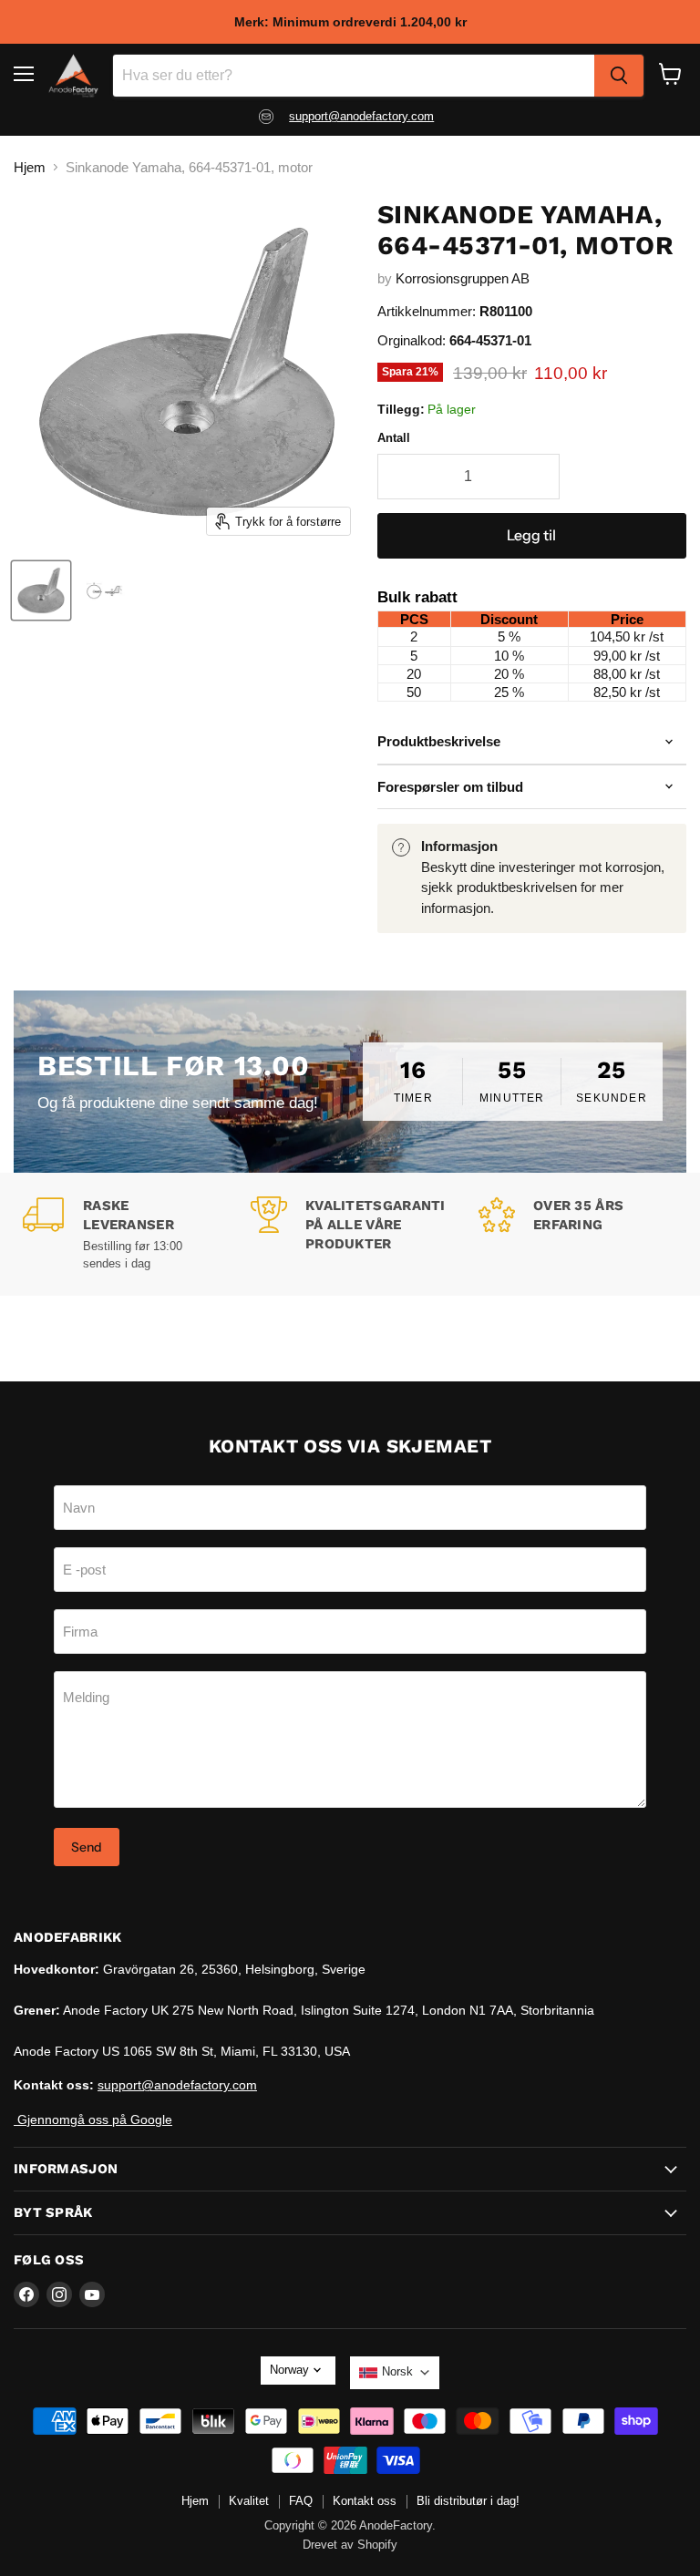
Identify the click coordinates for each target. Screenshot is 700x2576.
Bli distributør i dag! (468, 2501)
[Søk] (619, 76)
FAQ (301, 2501)
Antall (394, 438)
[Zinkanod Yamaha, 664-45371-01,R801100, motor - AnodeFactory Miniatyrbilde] (41, 590)
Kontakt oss (365, 2501)
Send (87, 1847)
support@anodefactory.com (361, 116)
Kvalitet (249, 2501)
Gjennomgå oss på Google (93, 2119)
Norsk (397, 2371)
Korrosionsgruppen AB (463, 278)
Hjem (30, 167)
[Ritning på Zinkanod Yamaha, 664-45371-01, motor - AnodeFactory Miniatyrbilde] (105, 590)
